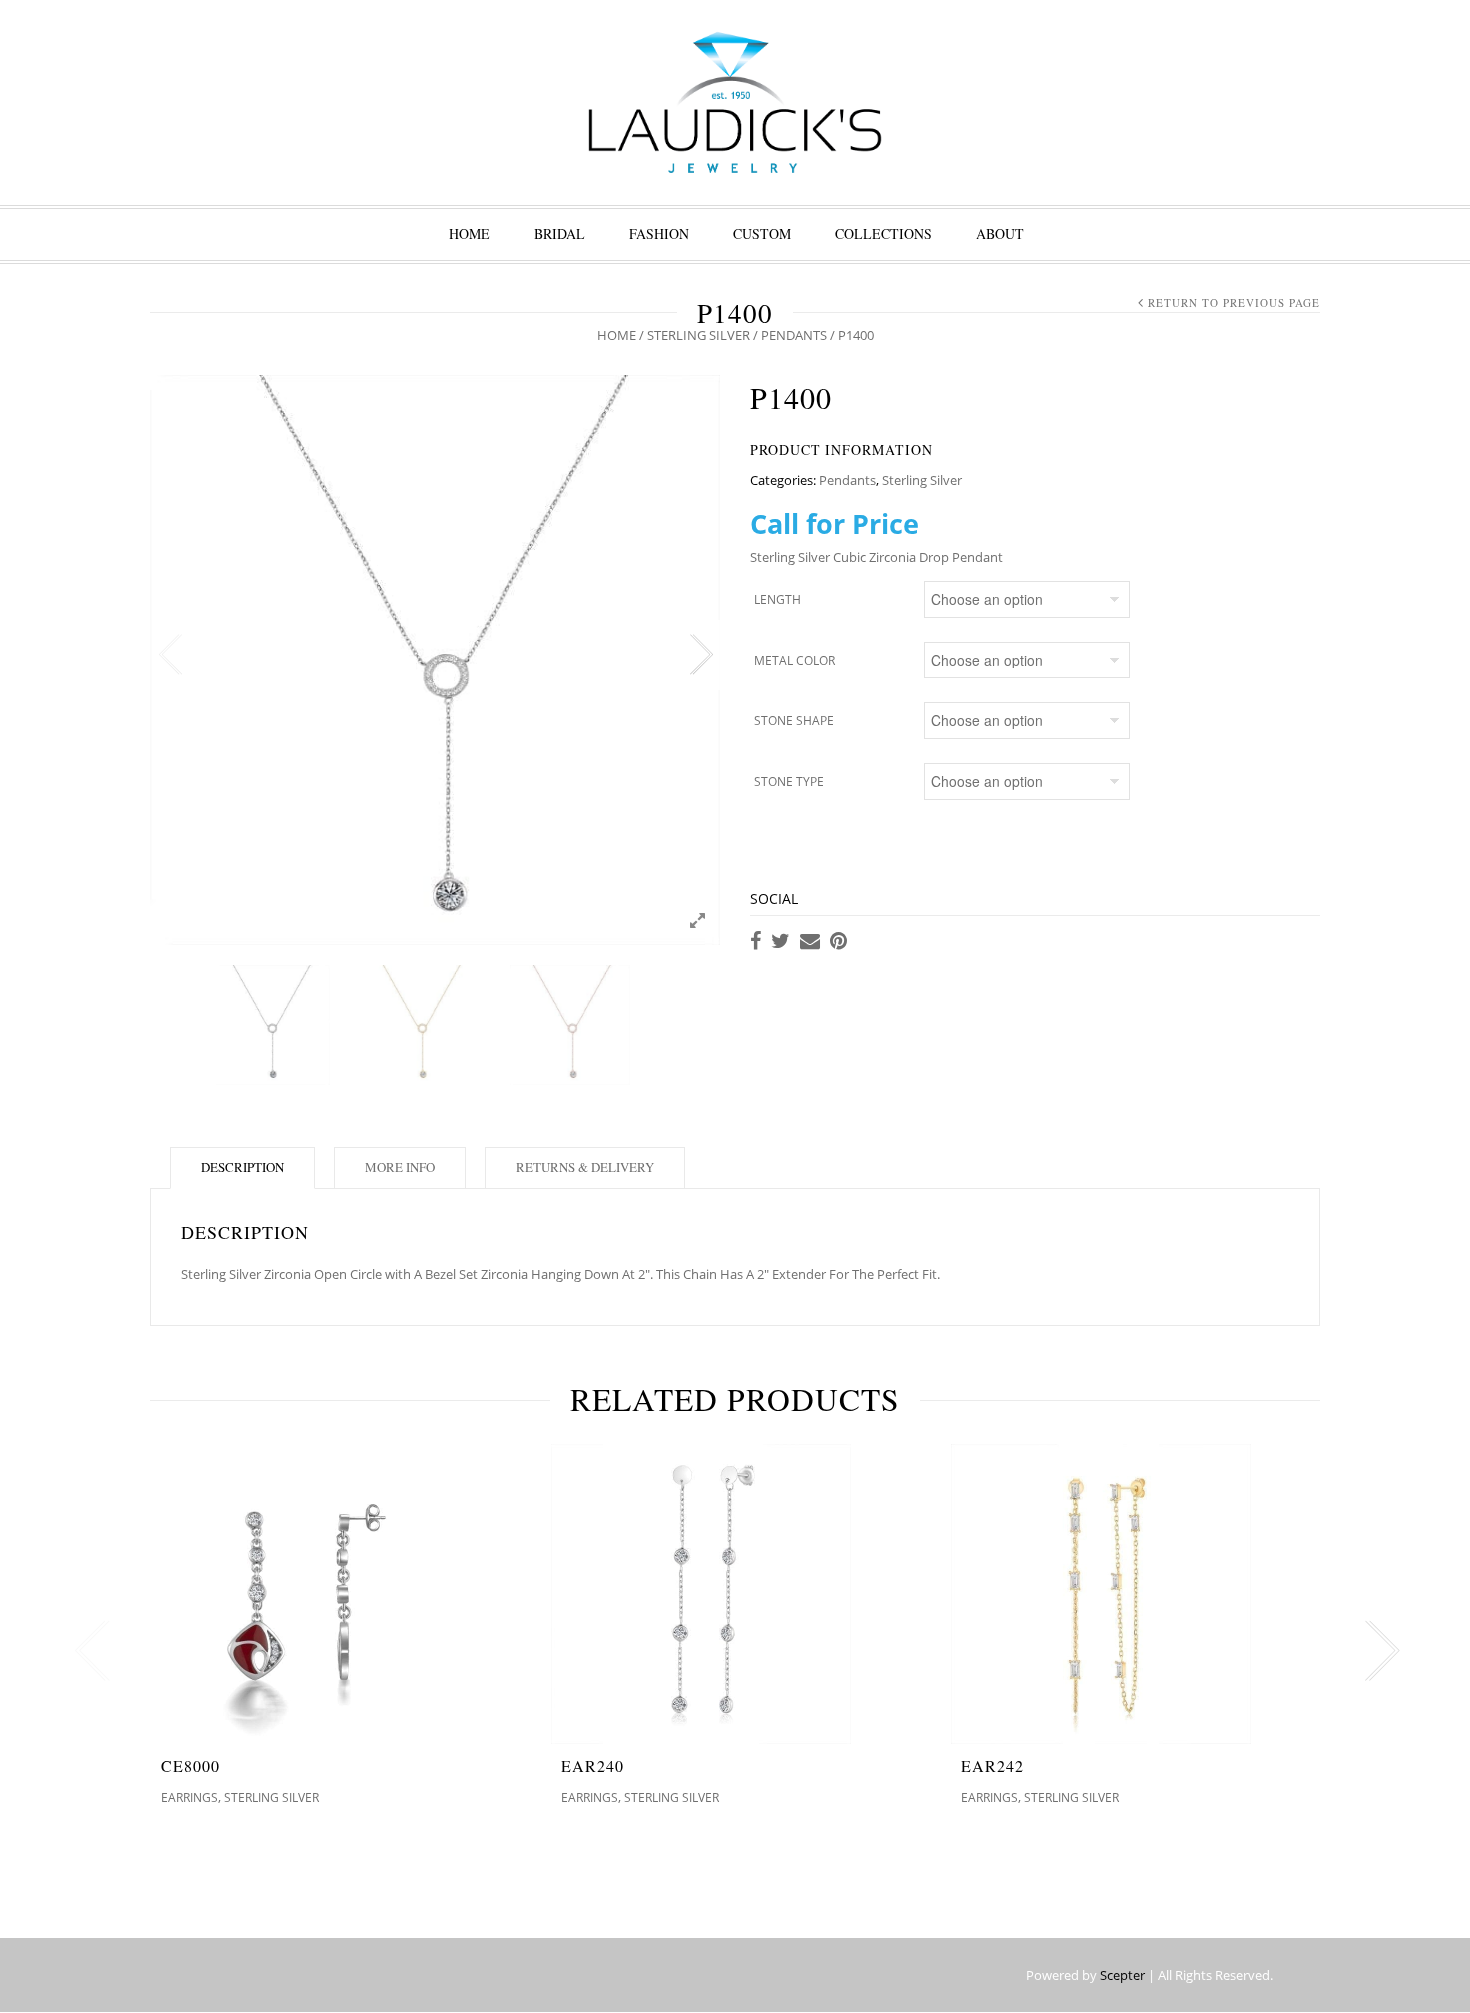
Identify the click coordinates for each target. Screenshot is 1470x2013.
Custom (762, 233)
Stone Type (789, 781)
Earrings (189, 1797)
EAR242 (992, 1765)
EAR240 (592, 1765)
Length (777, 599)
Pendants (794, 335)
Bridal (559, 233)
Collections (883, 233)
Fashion (659, 233)
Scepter (1122, 1975)
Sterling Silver (698, 335)
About (1000, 233)
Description (242, 1167)
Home (469, 233)
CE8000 (190, 1765)
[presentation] (87, 1651)
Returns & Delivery (585, 1167)
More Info (400, 1167)
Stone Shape (794, 720)
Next (700, 655)
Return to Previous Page (1234, 302)
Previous (170, 655)
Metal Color (794, 660)
